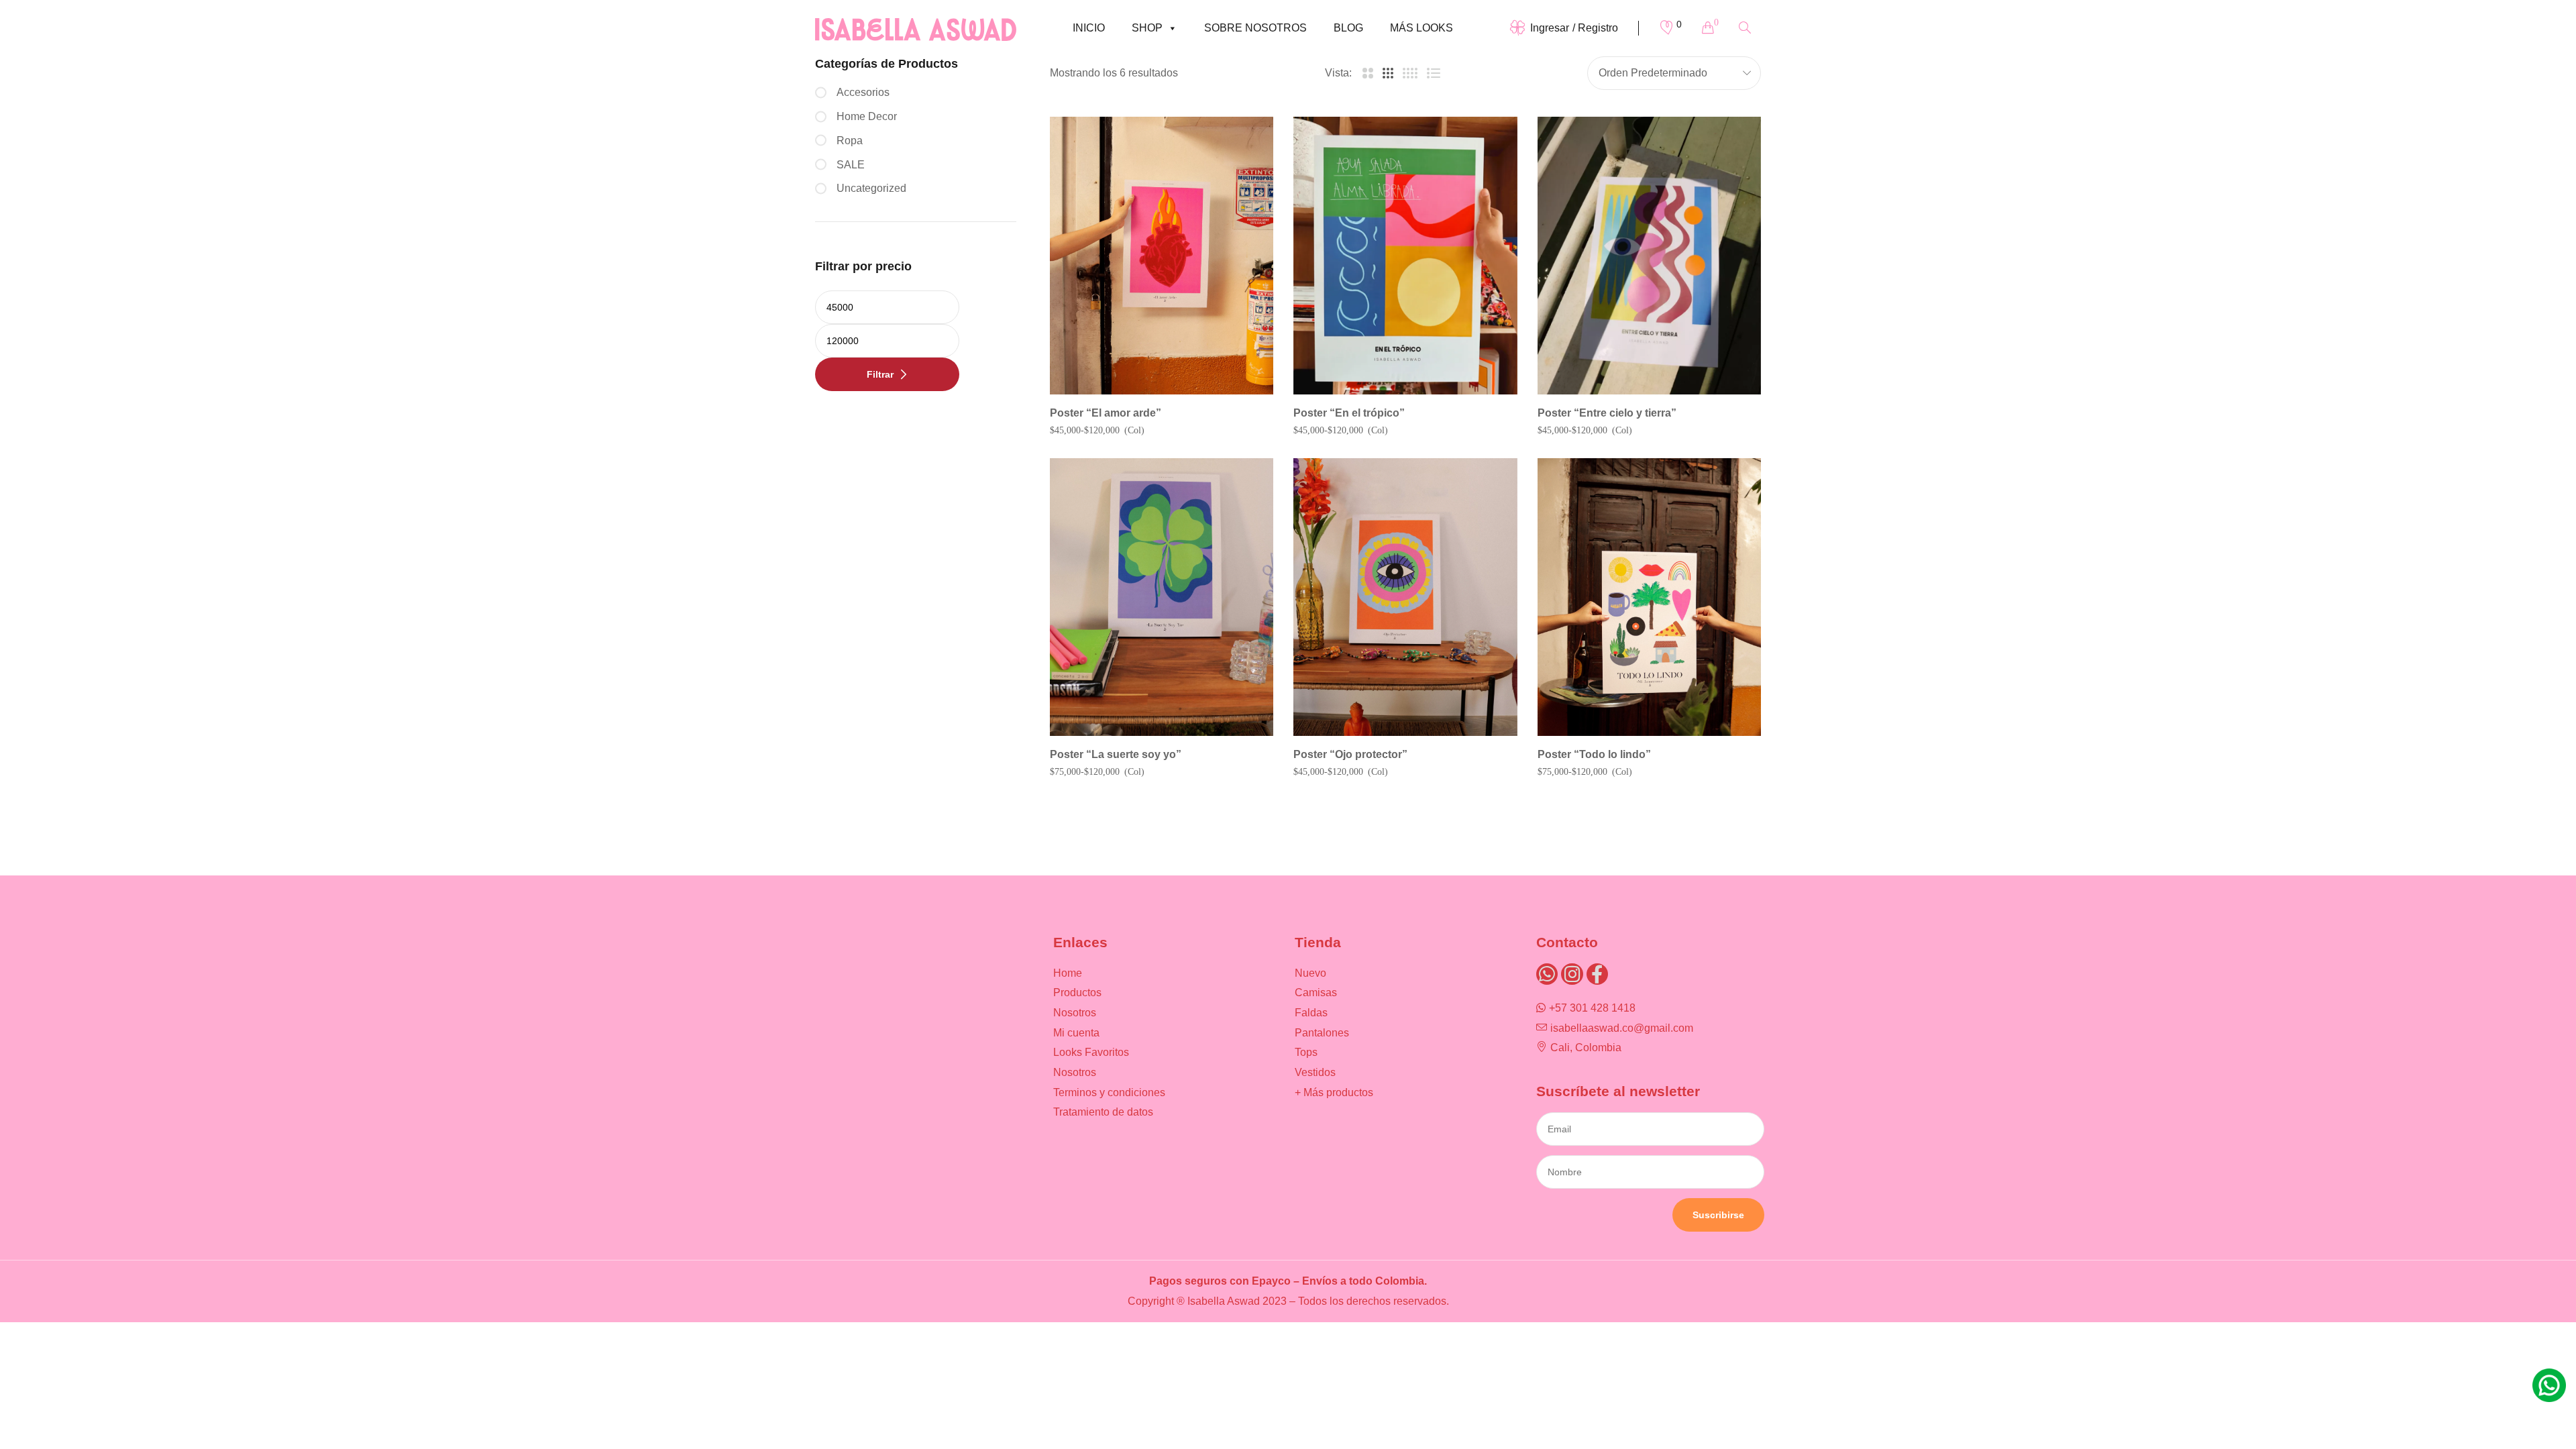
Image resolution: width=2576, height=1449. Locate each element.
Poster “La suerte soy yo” (1116, 754)
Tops (1306, 1052)
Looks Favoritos (1091, 1052)
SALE (851, 165)
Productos (1077, 992)
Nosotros (1075, 1013)
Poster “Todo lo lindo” (1594, 754)
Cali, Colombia (1586, 1048)
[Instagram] (1572, 974)
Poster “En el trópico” (1349, 413)
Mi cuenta (1076, 1033)
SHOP (1147, 28)
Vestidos (1315, 1072)
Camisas (1316, 992)
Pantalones (1322, 1033)
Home (1068, 973)
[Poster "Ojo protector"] (1405, 597)
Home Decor (867, 116)
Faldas (1311, 1013)
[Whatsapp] (1547, 974)
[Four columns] (1410, 73)
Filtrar (880, 374)
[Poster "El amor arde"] (1162, 256)
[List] (1434, 73)
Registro (1598, 28)
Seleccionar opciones (1169, 391)
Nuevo (1310, 973)
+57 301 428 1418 (1592, 1008)
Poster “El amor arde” (1106, 413)
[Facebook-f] (1597, 974)
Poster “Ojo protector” (1350, 754)
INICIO (1089, 28)
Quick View (1245, 182)
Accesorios (863, 92)
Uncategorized (871, 188)
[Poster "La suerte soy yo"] (1162, 597)
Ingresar (1550, 28)
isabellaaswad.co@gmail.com (1622, 1028)
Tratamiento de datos (1103, 1112)
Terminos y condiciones (1109, 1092)
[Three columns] (1388, 73)
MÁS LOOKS (1421, 28)
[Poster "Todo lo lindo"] (1649, 597)
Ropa (850, 141)
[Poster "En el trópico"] (1405, 256)
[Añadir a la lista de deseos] (1245, 145)
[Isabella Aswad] (916, 28)
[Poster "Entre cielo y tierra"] (1649, 256)
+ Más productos (1334, 1092)
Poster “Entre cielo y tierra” (1607, 413)
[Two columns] (1367, 73)
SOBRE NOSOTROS (1255, 28)
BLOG (1348, 28)
